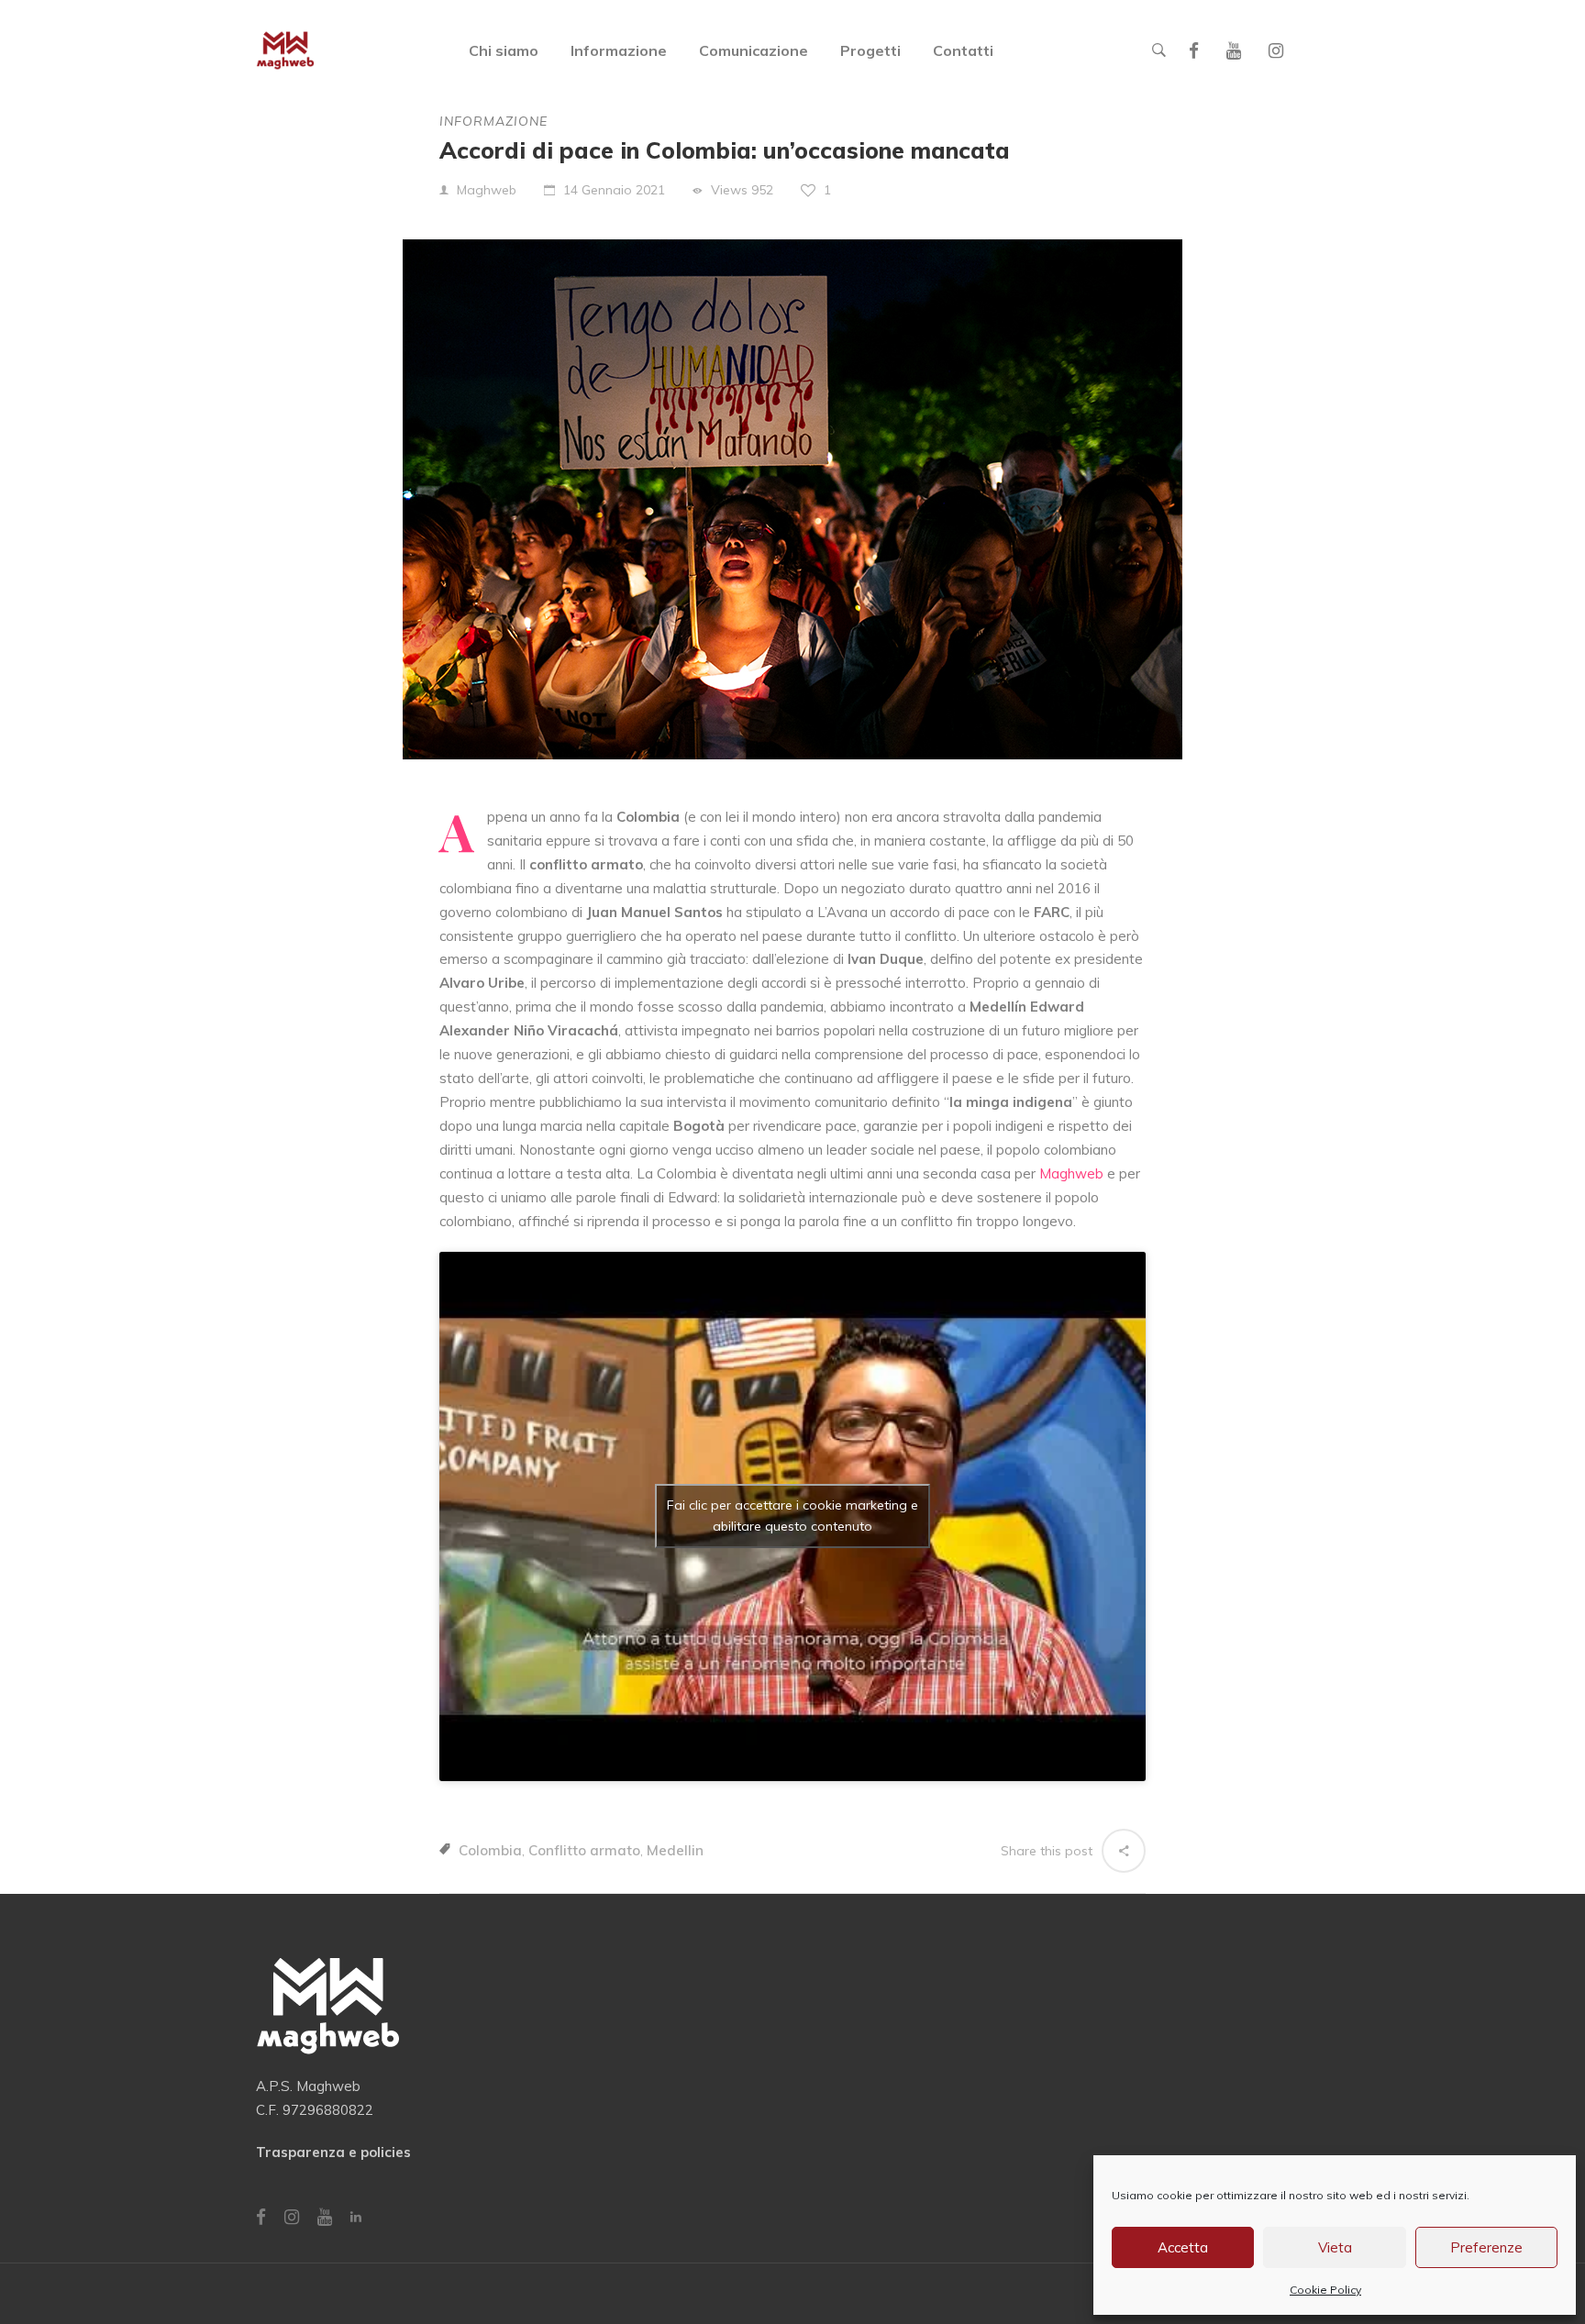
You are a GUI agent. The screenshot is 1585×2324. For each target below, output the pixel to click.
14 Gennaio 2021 (614, 190)
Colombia (490, 1850)
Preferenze (1486, 2247)
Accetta (1183, 2247)
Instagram (1276, 51)
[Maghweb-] (285, 50)
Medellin (675, 1850)
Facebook (1194, 51)
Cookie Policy (1325, 2290)
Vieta (1335, 2247)
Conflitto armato (584, 1850)
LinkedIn (356, 2217)
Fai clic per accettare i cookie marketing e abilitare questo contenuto (792, 1516)
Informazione (493, 121)
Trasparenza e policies (333, 2152)
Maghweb (487, 190)
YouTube (1234, 51)
